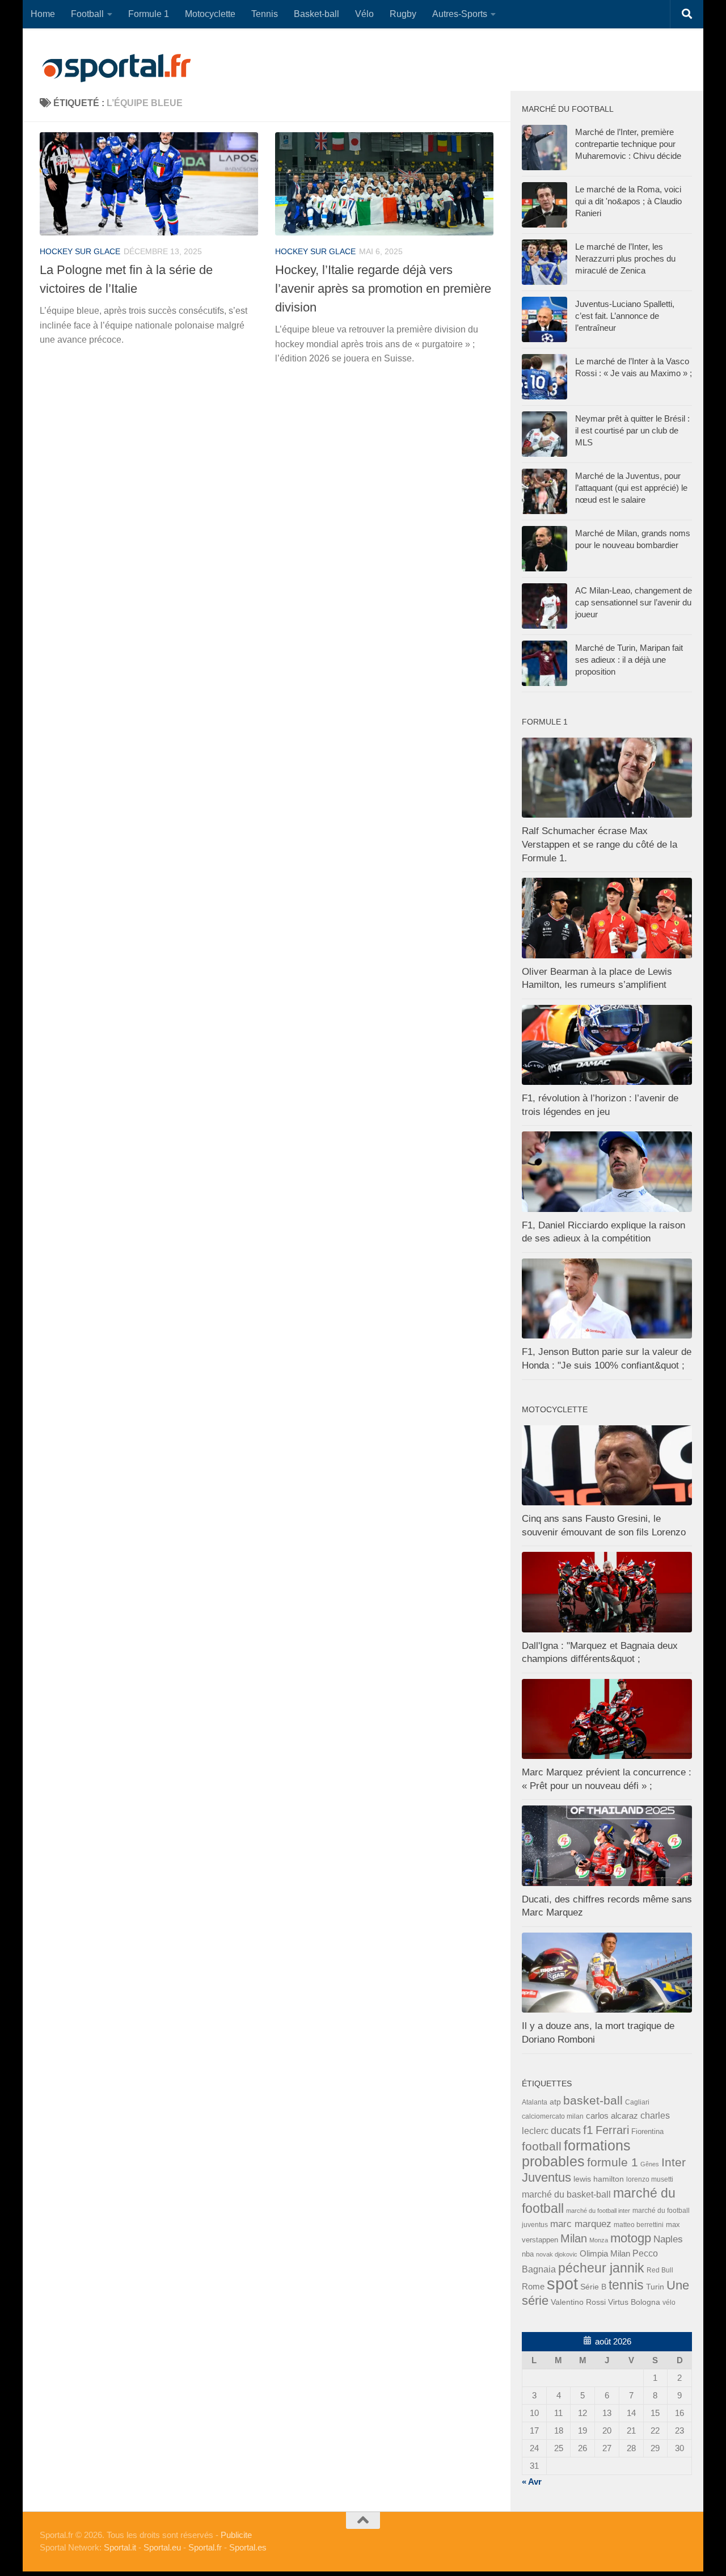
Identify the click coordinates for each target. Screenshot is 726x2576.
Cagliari (637, 2102)
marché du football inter (598, 2211)
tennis (626, 2285)
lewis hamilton (599, 2179)
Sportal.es (248, 2547)
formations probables (576, 2153)
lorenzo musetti (650, 2179)
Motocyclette (210, 14)
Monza (599, 2240)
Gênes (650, 2164)
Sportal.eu (162, 2547)
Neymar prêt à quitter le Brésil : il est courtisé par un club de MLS (632, 430)
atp (555, 2102)
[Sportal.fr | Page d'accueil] (116, 68)
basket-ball (593, 2100)
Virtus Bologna (634, 2302)
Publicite (236, 2535)
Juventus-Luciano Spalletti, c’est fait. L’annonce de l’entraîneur (625, 316)
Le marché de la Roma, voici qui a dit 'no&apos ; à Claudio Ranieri (628, 201)
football (542, 2146)
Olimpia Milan (605, 2254)
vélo (669, 2302)
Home (43, 14)
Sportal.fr (205, 2547)
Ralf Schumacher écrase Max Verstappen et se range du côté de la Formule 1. (600, 844)
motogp (631, 2238)
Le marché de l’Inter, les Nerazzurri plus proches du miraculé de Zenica (625, 258)
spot (562, 2284)
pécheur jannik (601, 2268)
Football (87, 14)
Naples (668, 2239)
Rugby (403, 14)
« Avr (532, 2482)
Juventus (546, 2178)
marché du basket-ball (566, 2194)
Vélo (364, 14)
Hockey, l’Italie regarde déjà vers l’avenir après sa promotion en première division (383, 289)
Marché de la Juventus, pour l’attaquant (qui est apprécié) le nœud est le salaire (631, 488)
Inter (674, 2162)
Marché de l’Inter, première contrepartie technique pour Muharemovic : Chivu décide (628, 144)
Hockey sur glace (80, 251)
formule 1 (613, 2162)
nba (528, 2254)
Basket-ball (316, 14)
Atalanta (535, 2102)
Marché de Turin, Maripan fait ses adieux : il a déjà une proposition (629, 660)
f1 (588, 2130)
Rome (533, 2286)
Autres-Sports (460, 14)
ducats (566, 2131)
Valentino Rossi (578, 2302)
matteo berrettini (639, 2225)
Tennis (265, 14)
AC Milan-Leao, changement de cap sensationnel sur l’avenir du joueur (634, 602)
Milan (574, 2238)
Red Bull (660, 2270)
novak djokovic (557, 2254)
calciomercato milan (553, 2116)
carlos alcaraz (612, 2116)
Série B (593, 2287)
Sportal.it (120, 2547)
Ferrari (612, 2130)
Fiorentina (647, 2131)
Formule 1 (149, 14)
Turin (655, 2287)
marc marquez (581, 2224)
